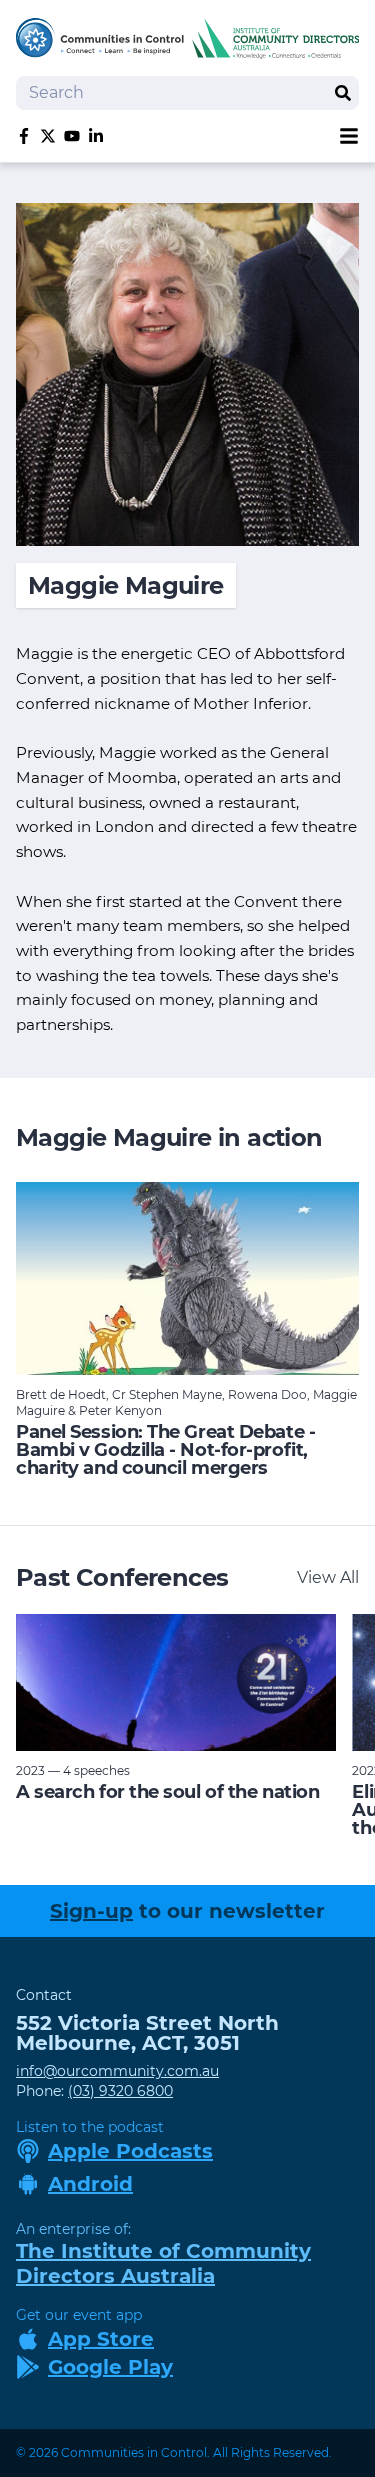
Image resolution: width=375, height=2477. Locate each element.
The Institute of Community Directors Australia (163, 2263)
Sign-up (91, 1911)
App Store (101, 2339)
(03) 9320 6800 (120, 2091)
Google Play (110, 2367)
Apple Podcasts (130, 2151)
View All (328, 1577)
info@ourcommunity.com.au (117, 2071)
